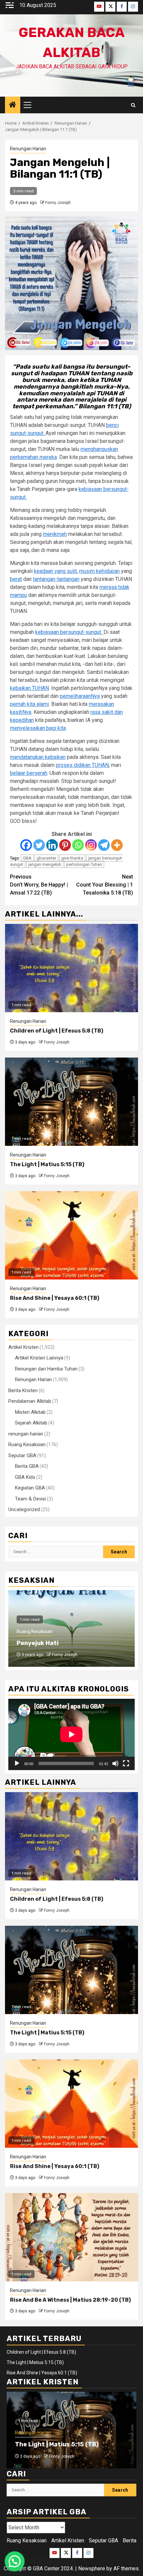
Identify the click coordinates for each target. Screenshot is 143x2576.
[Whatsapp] (78, 845)
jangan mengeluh (45, 864)
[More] (117, 845)
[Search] (133, 105)
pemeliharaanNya (80, 696)
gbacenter (46, 858)
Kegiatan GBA (30, 1488)
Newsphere (92, 2569)
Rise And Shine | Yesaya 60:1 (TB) (55, 1298)
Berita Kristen (23, 1390)
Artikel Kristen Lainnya (39, 1358)
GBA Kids (25, 1477)
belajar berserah (29, 773)
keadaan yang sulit (55, 571)
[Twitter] (39, 845)
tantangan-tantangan (56, 579)
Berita (130, 2541)
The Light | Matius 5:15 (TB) (47, 1164)
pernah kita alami (29, 704)
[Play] (17, 1763)
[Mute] (115, 1763)
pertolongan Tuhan (84, 864)
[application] (71, 1734)
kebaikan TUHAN (29, 688)
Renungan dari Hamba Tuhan (46, 1369)
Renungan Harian (28, 149)
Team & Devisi (30, 1499)
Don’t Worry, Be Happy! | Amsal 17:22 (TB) (39, 885)
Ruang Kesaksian (27, 1444)
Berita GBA (27, 1466)
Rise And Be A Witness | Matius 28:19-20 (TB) (70, 2300)
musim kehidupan (99, 571)
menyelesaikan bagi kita (38, 728)
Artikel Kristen (23, 1347)
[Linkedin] (52, 845)
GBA (27, 858)
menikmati (55, 534)
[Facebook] (26, 845)
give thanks (72, 858)
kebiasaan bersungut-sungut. (69, 632)
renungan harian (26, 1434)
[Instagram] (91, 845)
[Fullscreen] (126, 1763)
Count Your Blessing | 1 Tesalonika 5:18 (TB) (105, 885)
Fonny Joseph (58, 203)
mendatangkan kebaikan (38, 757)
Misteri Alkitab (30, 1412)
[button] (15, 2561)
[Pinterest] (65, 845)
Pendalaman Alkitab (30, 1401)
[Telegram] (104, 845)
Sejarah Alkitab (31, 1423)
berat (16, 579)
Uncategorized (24, 1509)
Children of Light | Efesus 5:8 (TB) (57, 1031)
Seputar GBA (22, 1455)
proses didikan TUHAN (82, 765)
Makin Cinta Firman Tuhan (56, 1643)
